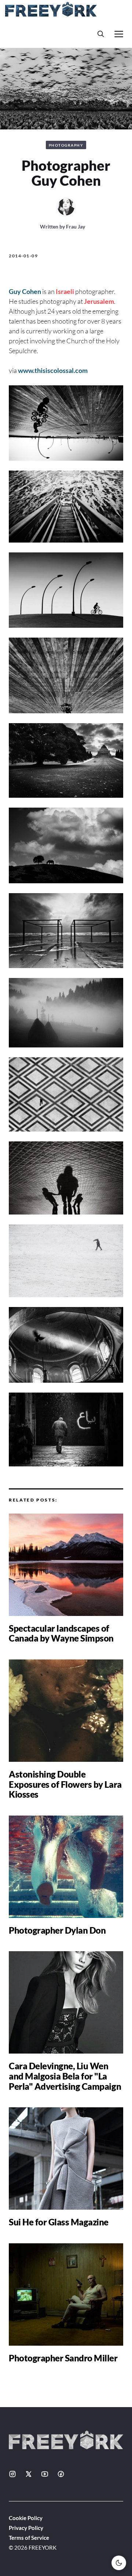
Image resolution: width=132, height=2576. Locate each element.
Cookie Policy (26, 2518)
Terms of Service (29, 2538)
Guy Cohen (25, 291)
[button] (101, 34)
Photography (66, 145)
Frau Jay (76, 226)
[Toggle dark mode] (119, 2563)
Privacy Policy (26, 2528)
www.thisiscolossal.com (53, 370)
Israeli (65, 291)
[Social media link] (12, 2474)
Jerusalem (99, 301)
